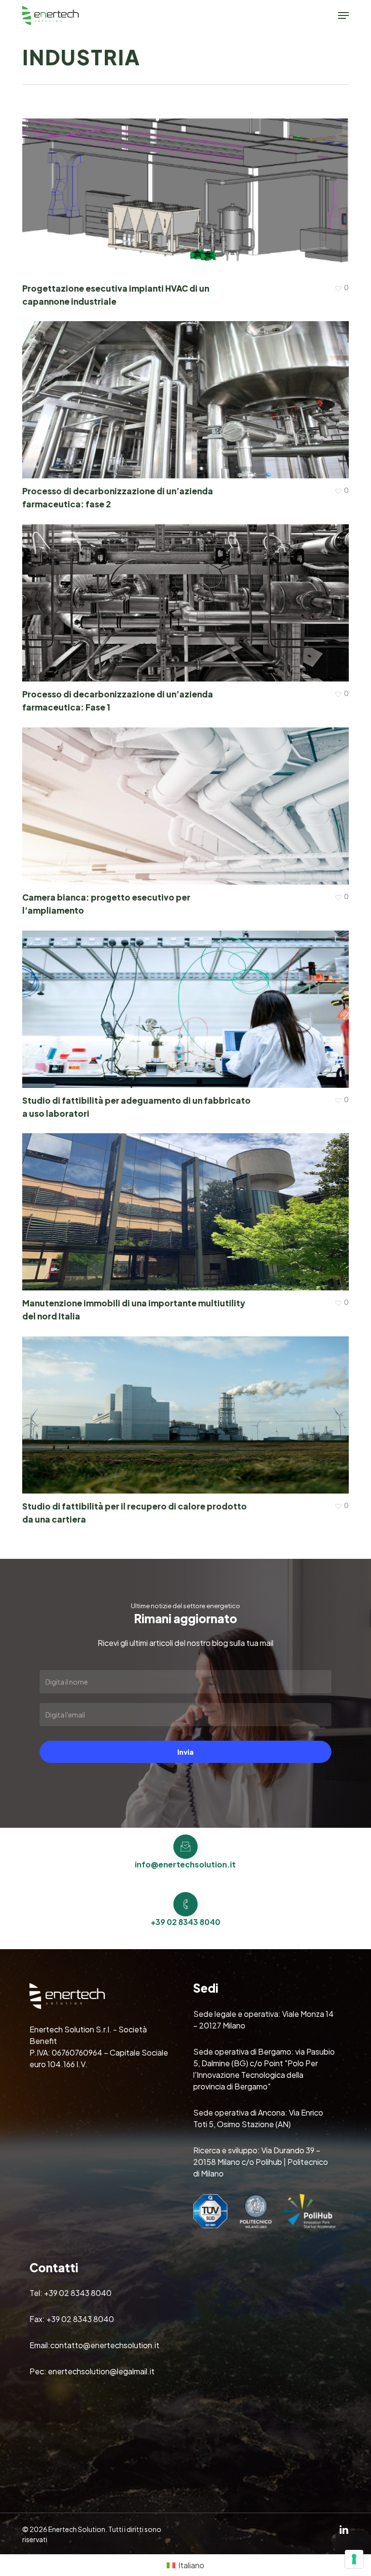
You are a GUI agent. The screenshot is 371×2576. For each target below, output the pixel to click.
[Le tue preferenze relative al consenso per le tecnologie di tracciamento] (354, 2559)
